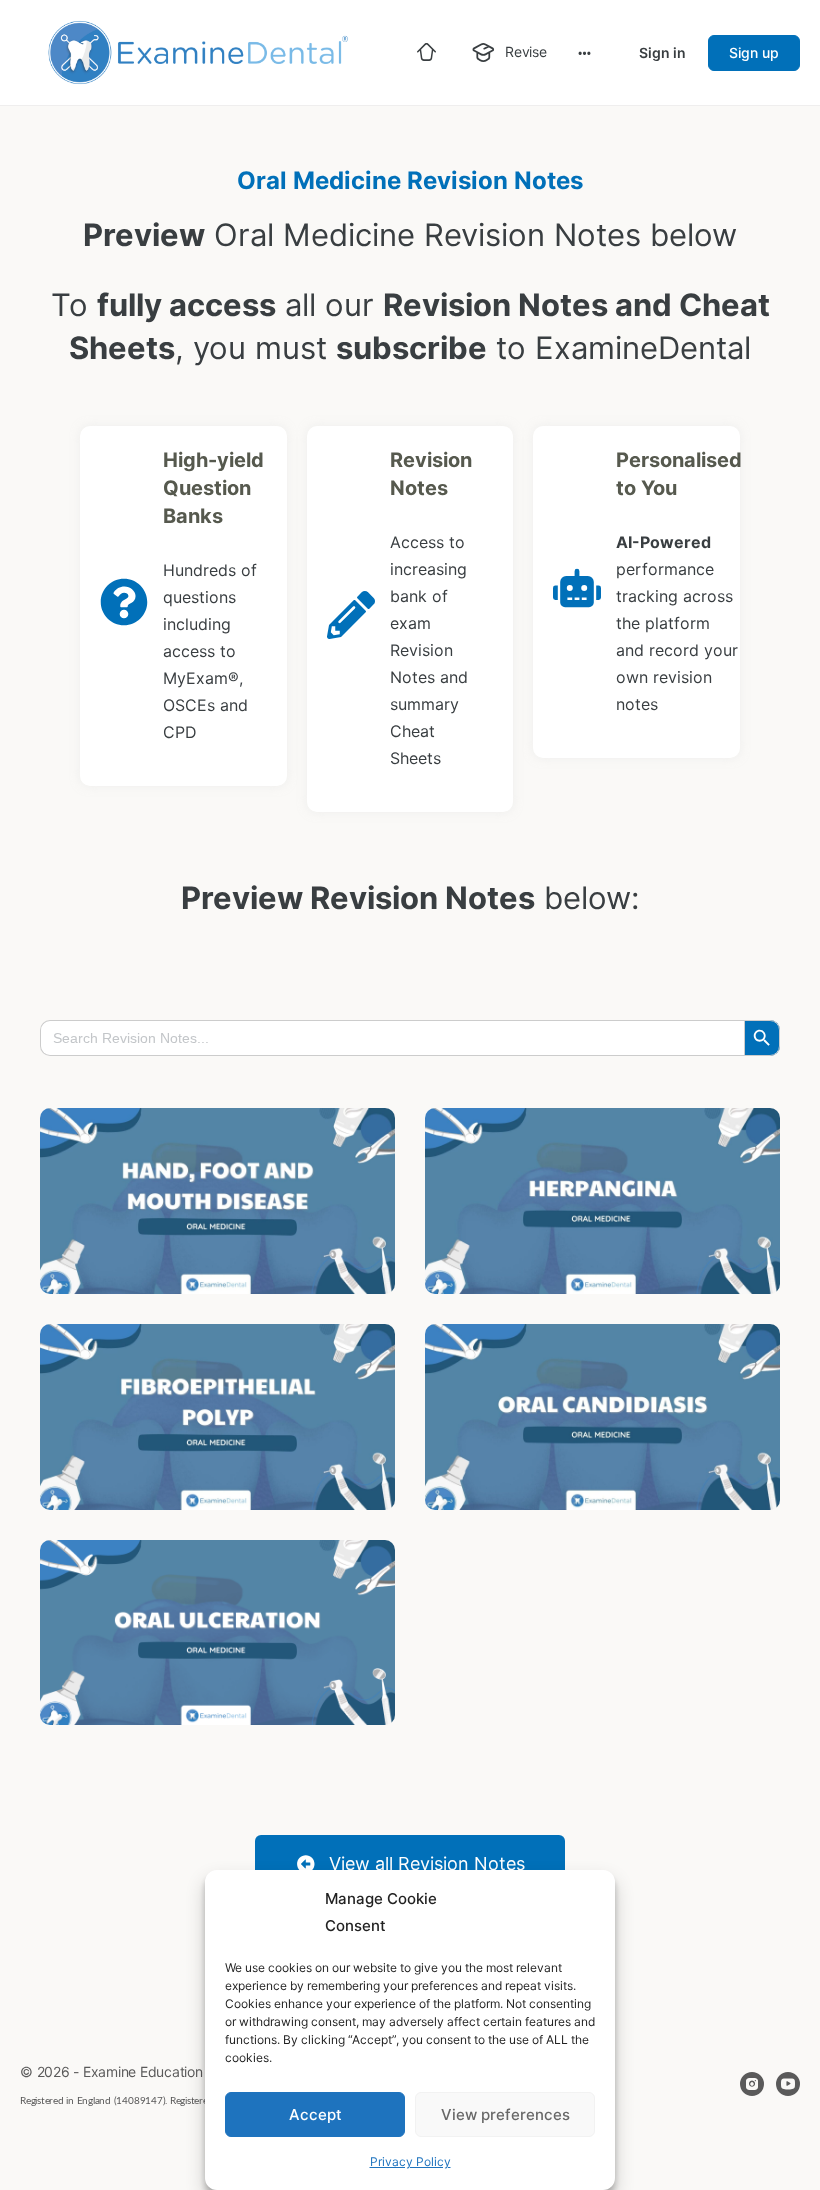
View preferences (505, 2114)
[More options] (584, 52)
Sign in (662, 52)
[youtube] (788, 2084)
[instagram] (752, 2084)
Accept (315, 2114)
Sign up (754, 52)
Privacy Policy (410, 2161)
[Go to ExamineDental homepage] (195, 50)
